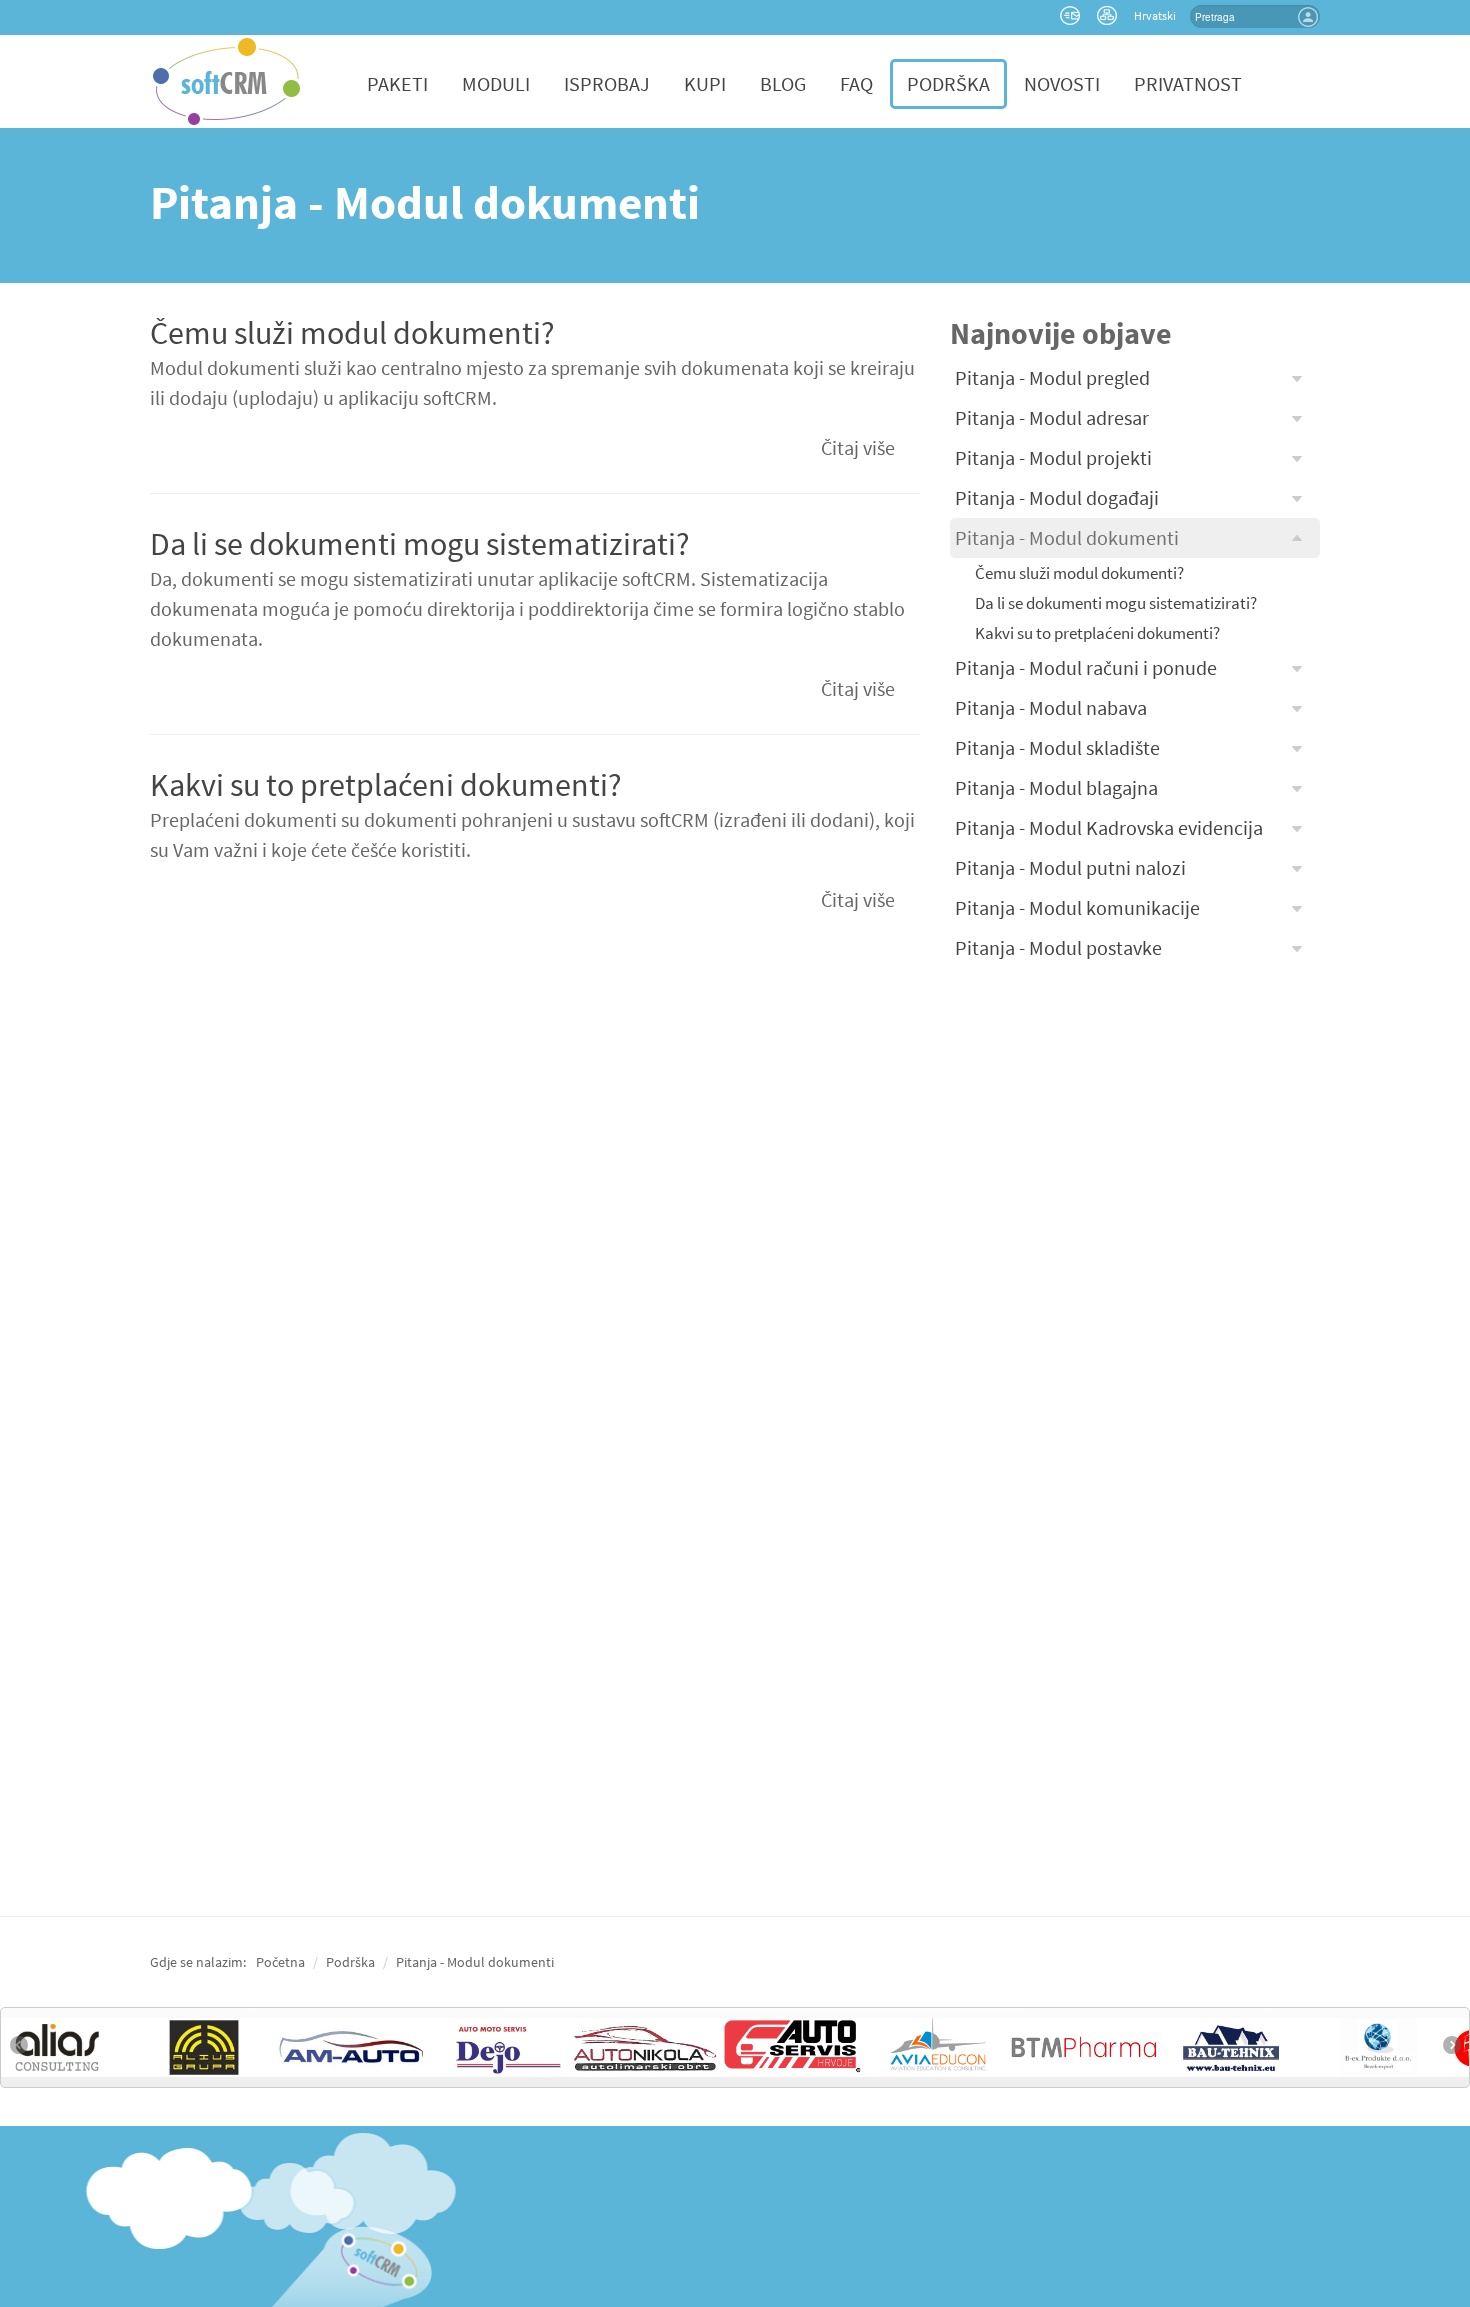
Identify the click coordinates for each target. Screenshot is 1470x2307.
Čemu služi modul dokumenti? (352, 333)
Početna (280, 1962)
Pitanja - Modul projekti (1053, 457)
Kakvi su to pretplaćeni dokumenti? (386, 785)
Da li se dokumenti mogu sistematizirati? (420, 544)
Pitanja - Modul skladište (1057, 747)
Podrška (948, 83)
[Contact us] (1072, 19)
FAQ (856, 83)
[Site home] (226, 78)
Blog (783, 83)
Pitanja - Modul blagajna (1056, 787)
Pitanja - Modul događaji (1057, 497)
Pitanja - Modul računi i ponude (1086, 667)
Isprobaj (607, 83)
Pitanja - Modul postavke (1058, 947)
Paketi (397, 83)
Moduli (496, 83)
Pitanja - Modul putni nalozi (1070, 867)
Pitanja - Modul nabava (1051, 707)
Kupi (705, 83)
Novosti (1062, 83)
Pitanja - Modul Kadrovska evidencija (1109, 827)
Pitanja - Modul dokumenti (1067, 537)
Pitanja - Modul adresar (1052, 417)
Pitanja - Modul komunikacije (1077, 907)
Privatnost (1188, 83)
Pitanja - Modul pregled (1052, 377)
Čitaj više (858, 447)
